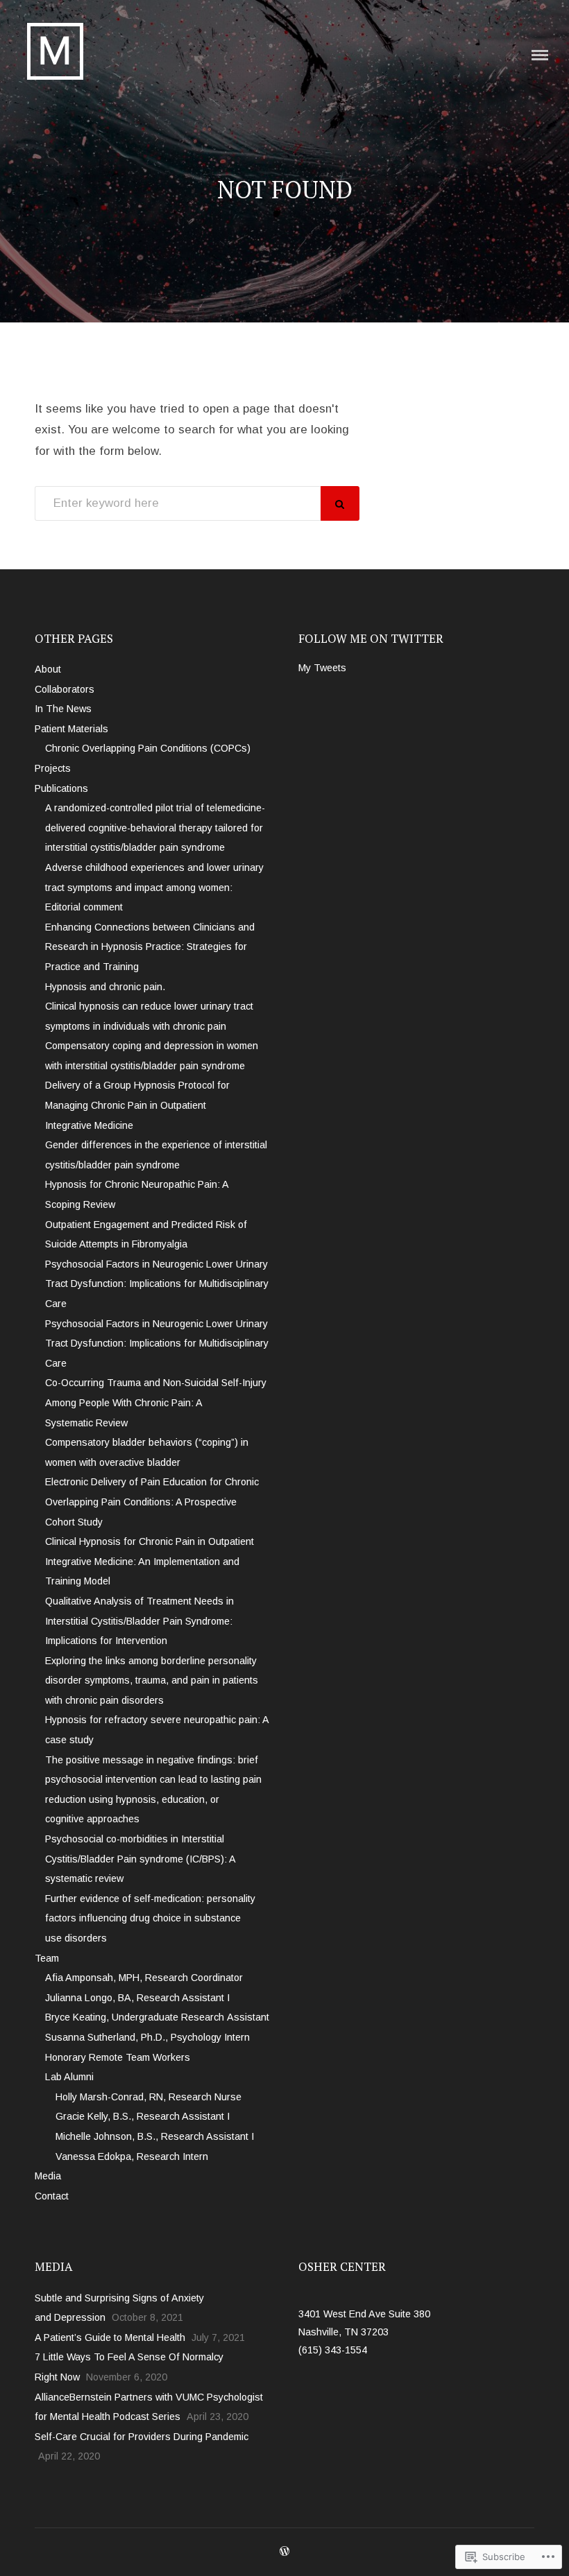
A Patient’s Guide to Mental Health (110, 2337)
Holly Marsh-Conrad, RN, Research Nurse (148, 2097)
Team (47, 1958)
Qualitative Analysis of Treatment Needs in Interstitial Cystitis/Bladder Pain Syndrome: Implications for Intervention (139, 1621)
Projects (53, 768)
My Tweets (322, 668)
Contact (52, 2196)
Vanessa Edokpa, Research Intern (132, 2156)
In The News (63, 709)
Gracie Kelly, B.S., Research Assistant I (143, 2116)
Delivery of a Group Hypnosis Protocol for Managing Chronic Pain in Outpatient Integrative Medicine (137, 1105)
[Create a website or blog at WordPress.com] (284, 2552)
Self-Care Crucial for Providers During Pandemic (142, 2437)
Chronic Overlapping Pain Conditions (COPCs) (148, 748)
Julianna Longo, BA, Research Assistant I (137, 1998)
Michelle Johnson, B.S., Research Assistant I (155, 2136)
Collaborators (65, 689)
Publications (61, 788)
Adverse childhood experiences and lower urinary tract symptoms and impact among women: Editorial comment (154, 887)
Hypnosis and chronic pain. (105, 987)
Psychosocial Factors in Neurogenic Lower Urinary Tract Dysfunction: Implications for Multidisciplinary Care (157, 1284)
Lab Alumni (69, 2077)
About (48, 669)
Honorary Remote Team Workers (118, 2057)
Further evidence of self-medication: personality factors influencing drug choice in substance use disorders (150, 1918)
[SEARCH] (340, 503)
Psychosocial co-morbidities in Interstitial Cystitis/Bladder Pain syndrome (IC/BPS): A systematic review (140, 1859)
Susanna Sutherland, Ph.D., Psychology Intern (147, 2037)
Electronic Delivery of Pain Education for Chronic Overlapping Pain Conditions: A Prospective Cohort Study (152, 1502)
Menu (540, 55)
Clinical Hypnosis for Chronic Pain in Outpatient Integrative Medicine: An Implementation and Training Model (150, 1561)
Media (48, 2176)
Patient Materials (71, 729)
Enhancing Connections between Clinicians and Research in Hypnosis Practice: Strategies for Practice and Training (150, 947)
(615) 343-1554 (333, 2350)
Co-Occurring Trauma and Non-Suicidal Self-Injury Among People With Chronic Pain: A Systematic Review (156, 1402)
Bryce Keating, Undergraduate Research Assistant (157, 2017)
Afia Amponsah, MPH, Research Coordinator (144, 1978)
